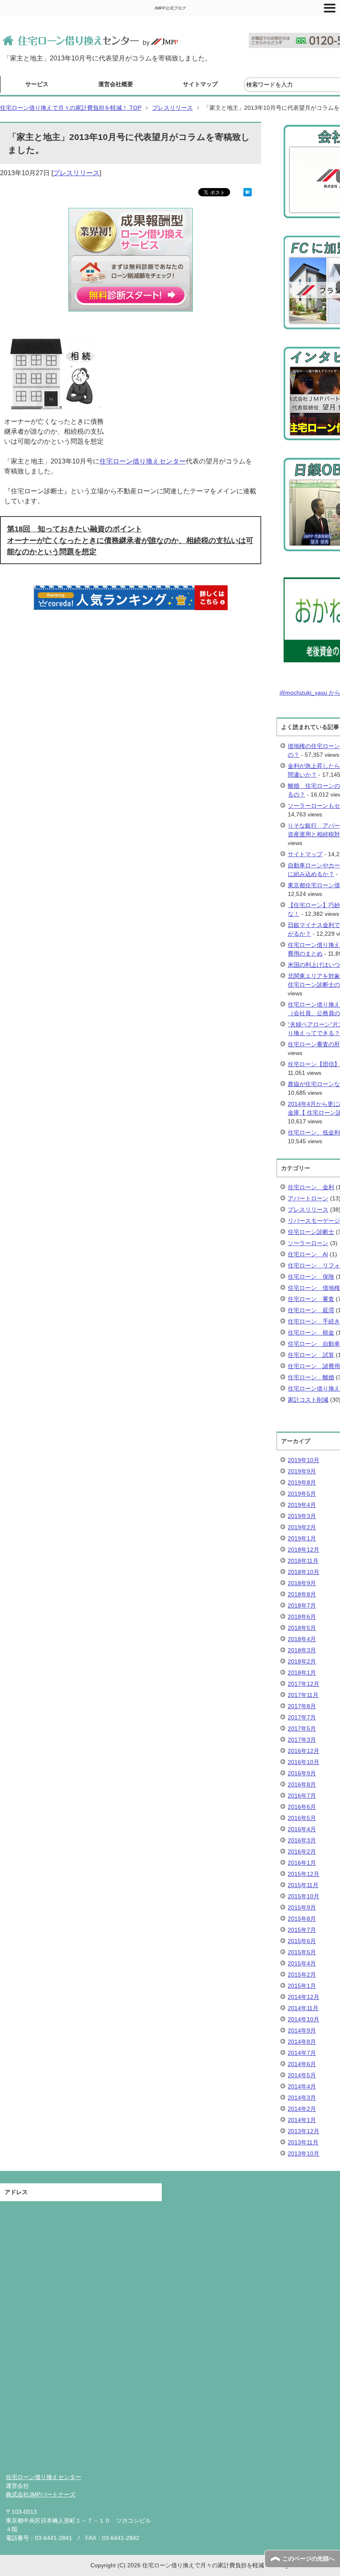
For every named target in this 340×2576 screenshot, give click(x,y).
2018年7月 (302, 1605)
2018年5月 (302, 1628)
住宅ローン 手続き (314, 1321)
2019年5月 (302, 1494)
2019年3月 (302, 1516)
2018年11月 (303, 1561)
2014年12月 (304, 1997)
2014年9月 (302, 2030)
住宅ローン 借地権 (314, 1288)
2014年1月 (302, 2120)
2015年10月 (304, 1896)
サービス (37, 84)
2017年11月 (303, 1695)
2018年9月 (302, 1583)
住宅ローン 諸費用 (314, 1366)
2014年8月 (302, 2042)
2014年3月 (302, 2098)
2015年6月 (302, 1941)
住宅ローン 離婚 (311, 1377)
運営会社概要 (116, 84)
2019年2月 (302, 1527)
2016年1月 (302, 1863)
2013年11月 (303, 2142)
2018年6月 (302, 1617)
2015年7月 (302, 1930)
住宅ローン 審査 (311, 1299)
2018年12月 (304, 1550)
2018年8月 (302, 1594)
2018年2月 (302, 1661)
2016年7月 (302, 1796)
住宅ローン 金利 (311, 1187)
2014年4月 (302, 2086)
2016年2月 (302, 1852)
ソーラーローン (308, 1243)
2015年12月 (304, 1874)
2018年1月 (302, 1673)
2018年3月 (302, 1650)
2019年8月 (302, 1482)
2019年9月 (302, 1471)
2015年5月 (302, 1952)
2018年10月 (304, 1572)
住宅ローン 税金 (311, 1333)
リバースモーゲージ (314, 1221)
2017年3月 (302, 1740)
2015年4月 (302, 1963)
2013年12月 (304, 2131)
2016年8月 (302, 1784)
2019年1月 (302, 1538)
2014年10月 (304, 2019)
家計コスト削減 (308, 1400)
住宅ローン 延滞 (311, 1310)
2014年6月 (302, 2064)
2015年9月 (302, 1907)
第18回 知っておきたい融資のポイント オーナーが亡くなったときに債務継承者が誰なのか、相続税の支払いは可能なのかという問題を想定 (130, 540)
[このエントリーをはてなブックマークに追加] (248, 191)
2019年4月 (302, 1505)
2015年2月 (302, 1975)
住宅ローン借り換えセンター (143, 461)
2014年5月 (302, 2075)
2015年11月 (303, 1885)
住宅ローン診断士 (311, 1232)
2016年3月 (302, 1840)
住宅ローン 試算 (311, 1355)
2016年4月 (302, 1829)
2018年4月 (302, 1639)
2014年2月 (302, 2109)
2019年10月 (304, 1460)
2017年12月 (304, 1684)
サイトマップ (200, 84)
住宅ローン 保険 (311, 1277)
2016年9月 (302, 1773)
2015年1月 (302, 1986)
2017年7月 (302, 1717)
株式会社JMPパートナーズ (41, 2494)
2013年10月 (304, 2154)
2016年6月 (302, 1807)
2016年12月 (304, 1751)
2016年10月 (304, 1762)
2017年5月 (302, 1729)
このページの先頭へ (308, 2559)
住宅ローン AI (308, 1254)
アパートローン (308, 1198)
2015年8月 (302, 1919)
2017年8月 (302, 1706)
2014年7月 (302, 2053)
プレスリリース (76, 173)
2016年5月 (302, 1818)
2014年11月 (303, 2008)
